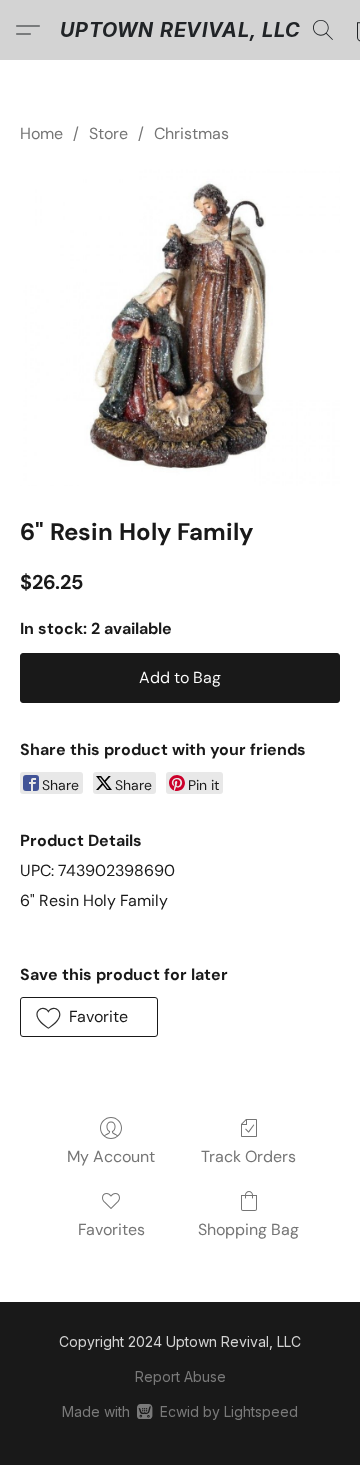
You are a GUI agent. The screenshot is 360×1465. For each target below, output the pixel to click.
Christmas (191, 133)
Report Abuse (180, 1376)
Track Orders (248, 1156)
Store (108, 133)
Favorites (111, 1229)
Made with (179, 1411)
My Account (111, 1156)
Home (41, 133)
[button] (180, 30)
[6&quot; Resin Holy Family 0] (180, 326)
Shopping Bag (248, 1229)
